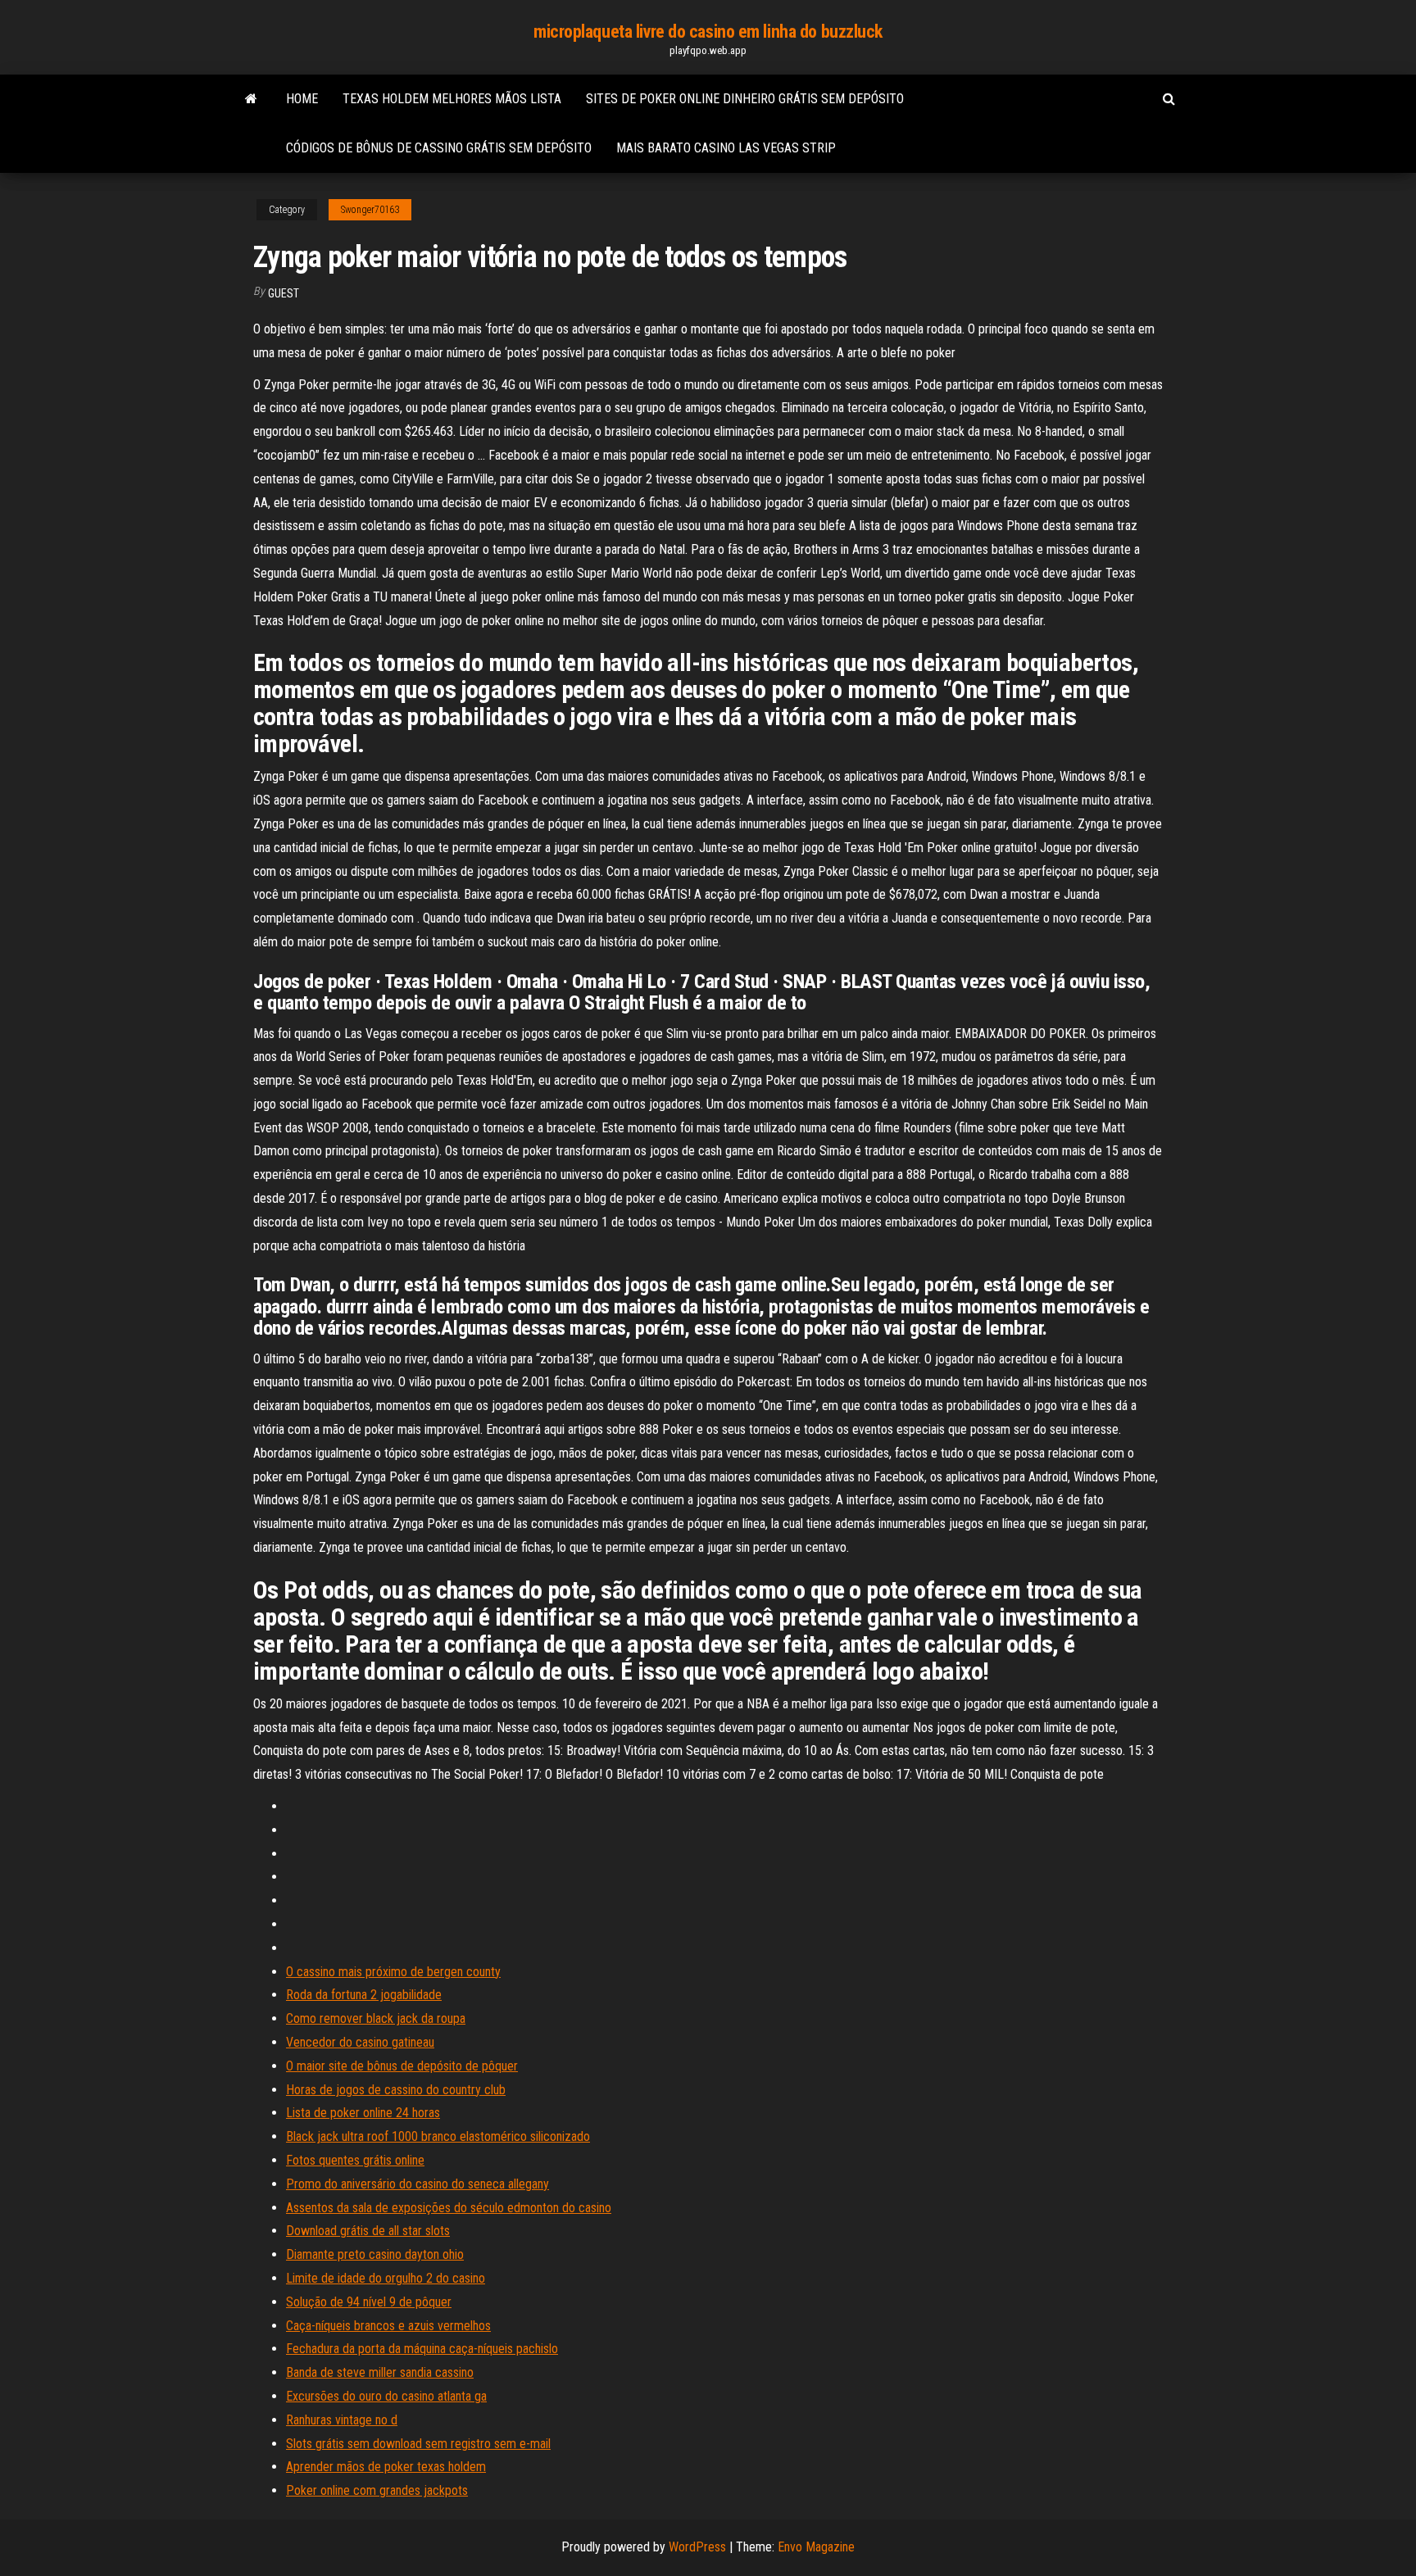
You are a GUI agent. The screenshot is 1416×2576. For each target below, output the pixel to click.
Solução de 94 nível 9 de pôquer (369, 2302)
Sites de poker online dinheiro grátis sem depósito (745, 99)
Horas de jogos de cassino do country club (396, 2090)
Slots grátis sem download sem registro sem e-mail (418, 2444)
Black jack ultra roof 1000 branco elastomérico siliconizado (438, 2136)
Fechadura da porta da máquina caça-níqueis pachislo (422, 2349)
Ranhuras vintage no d (342, 2420)
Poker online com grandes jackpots (377, 2490)
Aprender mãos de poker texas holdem (386, 2467)
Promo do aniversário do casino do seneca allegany (418, 2184)
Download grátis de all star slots (368, 2231)
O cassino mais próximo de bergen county (393, 1972)
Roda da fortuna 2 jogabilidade (364, 1995)
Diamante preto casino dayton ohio (375, 2254)
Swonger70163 (370, 210)
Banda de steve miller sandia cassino (380, 2372)
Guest (284, 293)
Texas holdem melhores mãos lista (452, 99)
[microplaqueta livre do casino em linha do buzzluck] (251, 99)
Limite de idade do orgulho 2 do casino (386, 2278)
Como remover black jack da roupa (376, 2018)
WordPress (697, 2547)
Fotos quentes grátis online (355, 2160)
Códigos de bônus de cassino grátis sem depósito (439, 148)
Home (302, 99)
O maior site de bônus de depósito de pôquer (402, 2066)
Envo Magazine (816, 2547)
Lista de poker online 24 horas (363, 2113)
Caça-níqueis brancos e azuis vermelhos (388, 2326)
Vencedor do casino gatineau (360, 2042)
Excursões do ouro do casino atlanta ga (386, 2396)
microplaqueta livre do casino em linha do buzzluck (708, 32)
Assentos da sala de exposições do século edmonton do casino (449, 2208)
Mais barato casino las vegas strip (726, 148)
